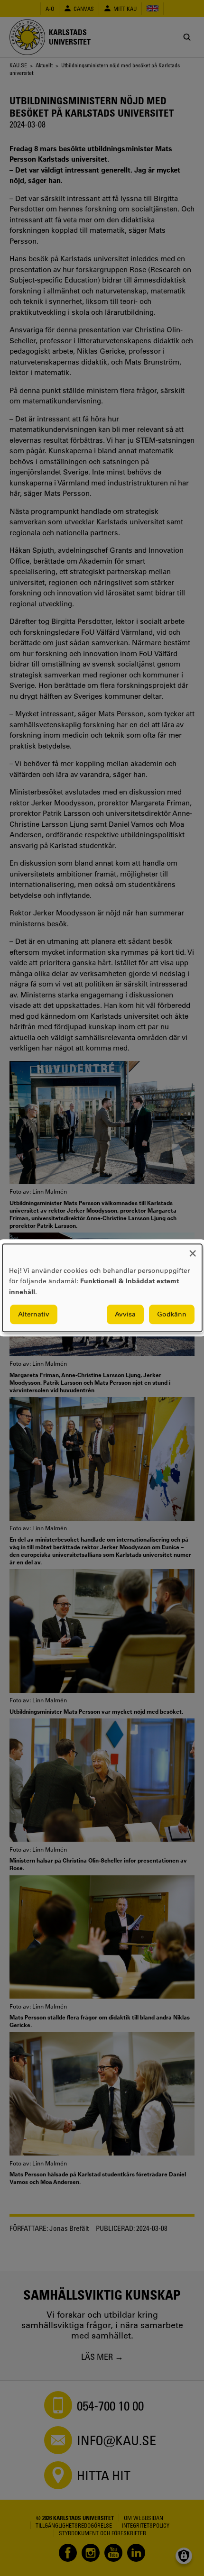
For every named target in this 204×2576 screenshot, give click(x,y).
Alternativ (34, 1315)
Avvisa (125, 1315)
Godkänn (172, 1315)
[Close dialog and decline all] (193, 1250)
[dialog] (102, 1288)
